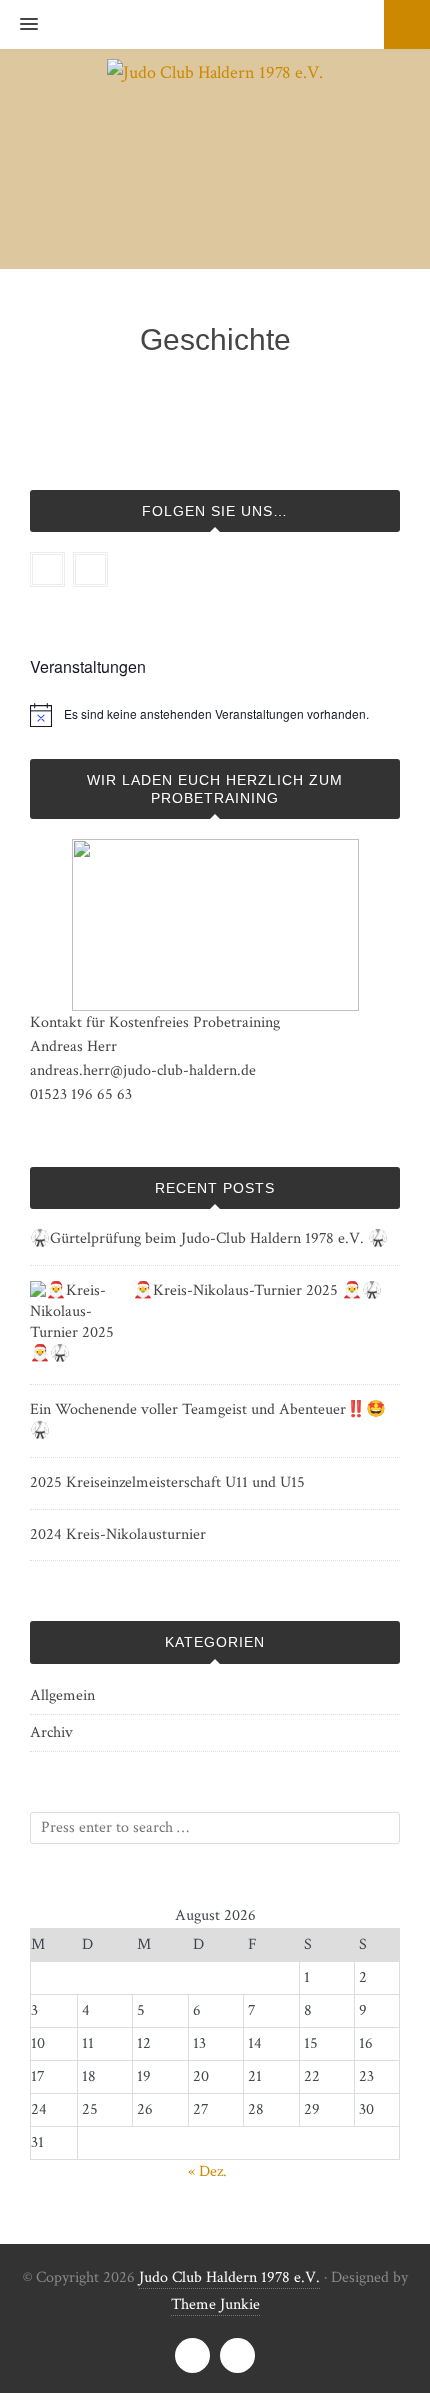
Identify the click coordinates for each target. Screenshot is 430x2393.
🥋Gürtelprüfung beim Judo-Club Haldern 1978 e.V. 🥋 (209, 1238)
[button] (19, 25)
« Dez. (207, 2171)
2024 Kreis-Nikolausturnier (118, 1534)
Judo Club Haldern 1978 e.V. (229, 2277)
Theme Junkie (215, 2304)
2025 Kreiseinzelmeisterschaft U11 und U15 (167, 1482)
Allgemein (62, 1695)
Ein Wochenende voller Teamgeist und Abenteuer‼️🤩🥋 (208, 1420)
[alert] (216, 714)
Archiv (51, 1732)
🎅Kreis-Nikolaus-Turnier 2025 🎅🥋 (257, 1290)
